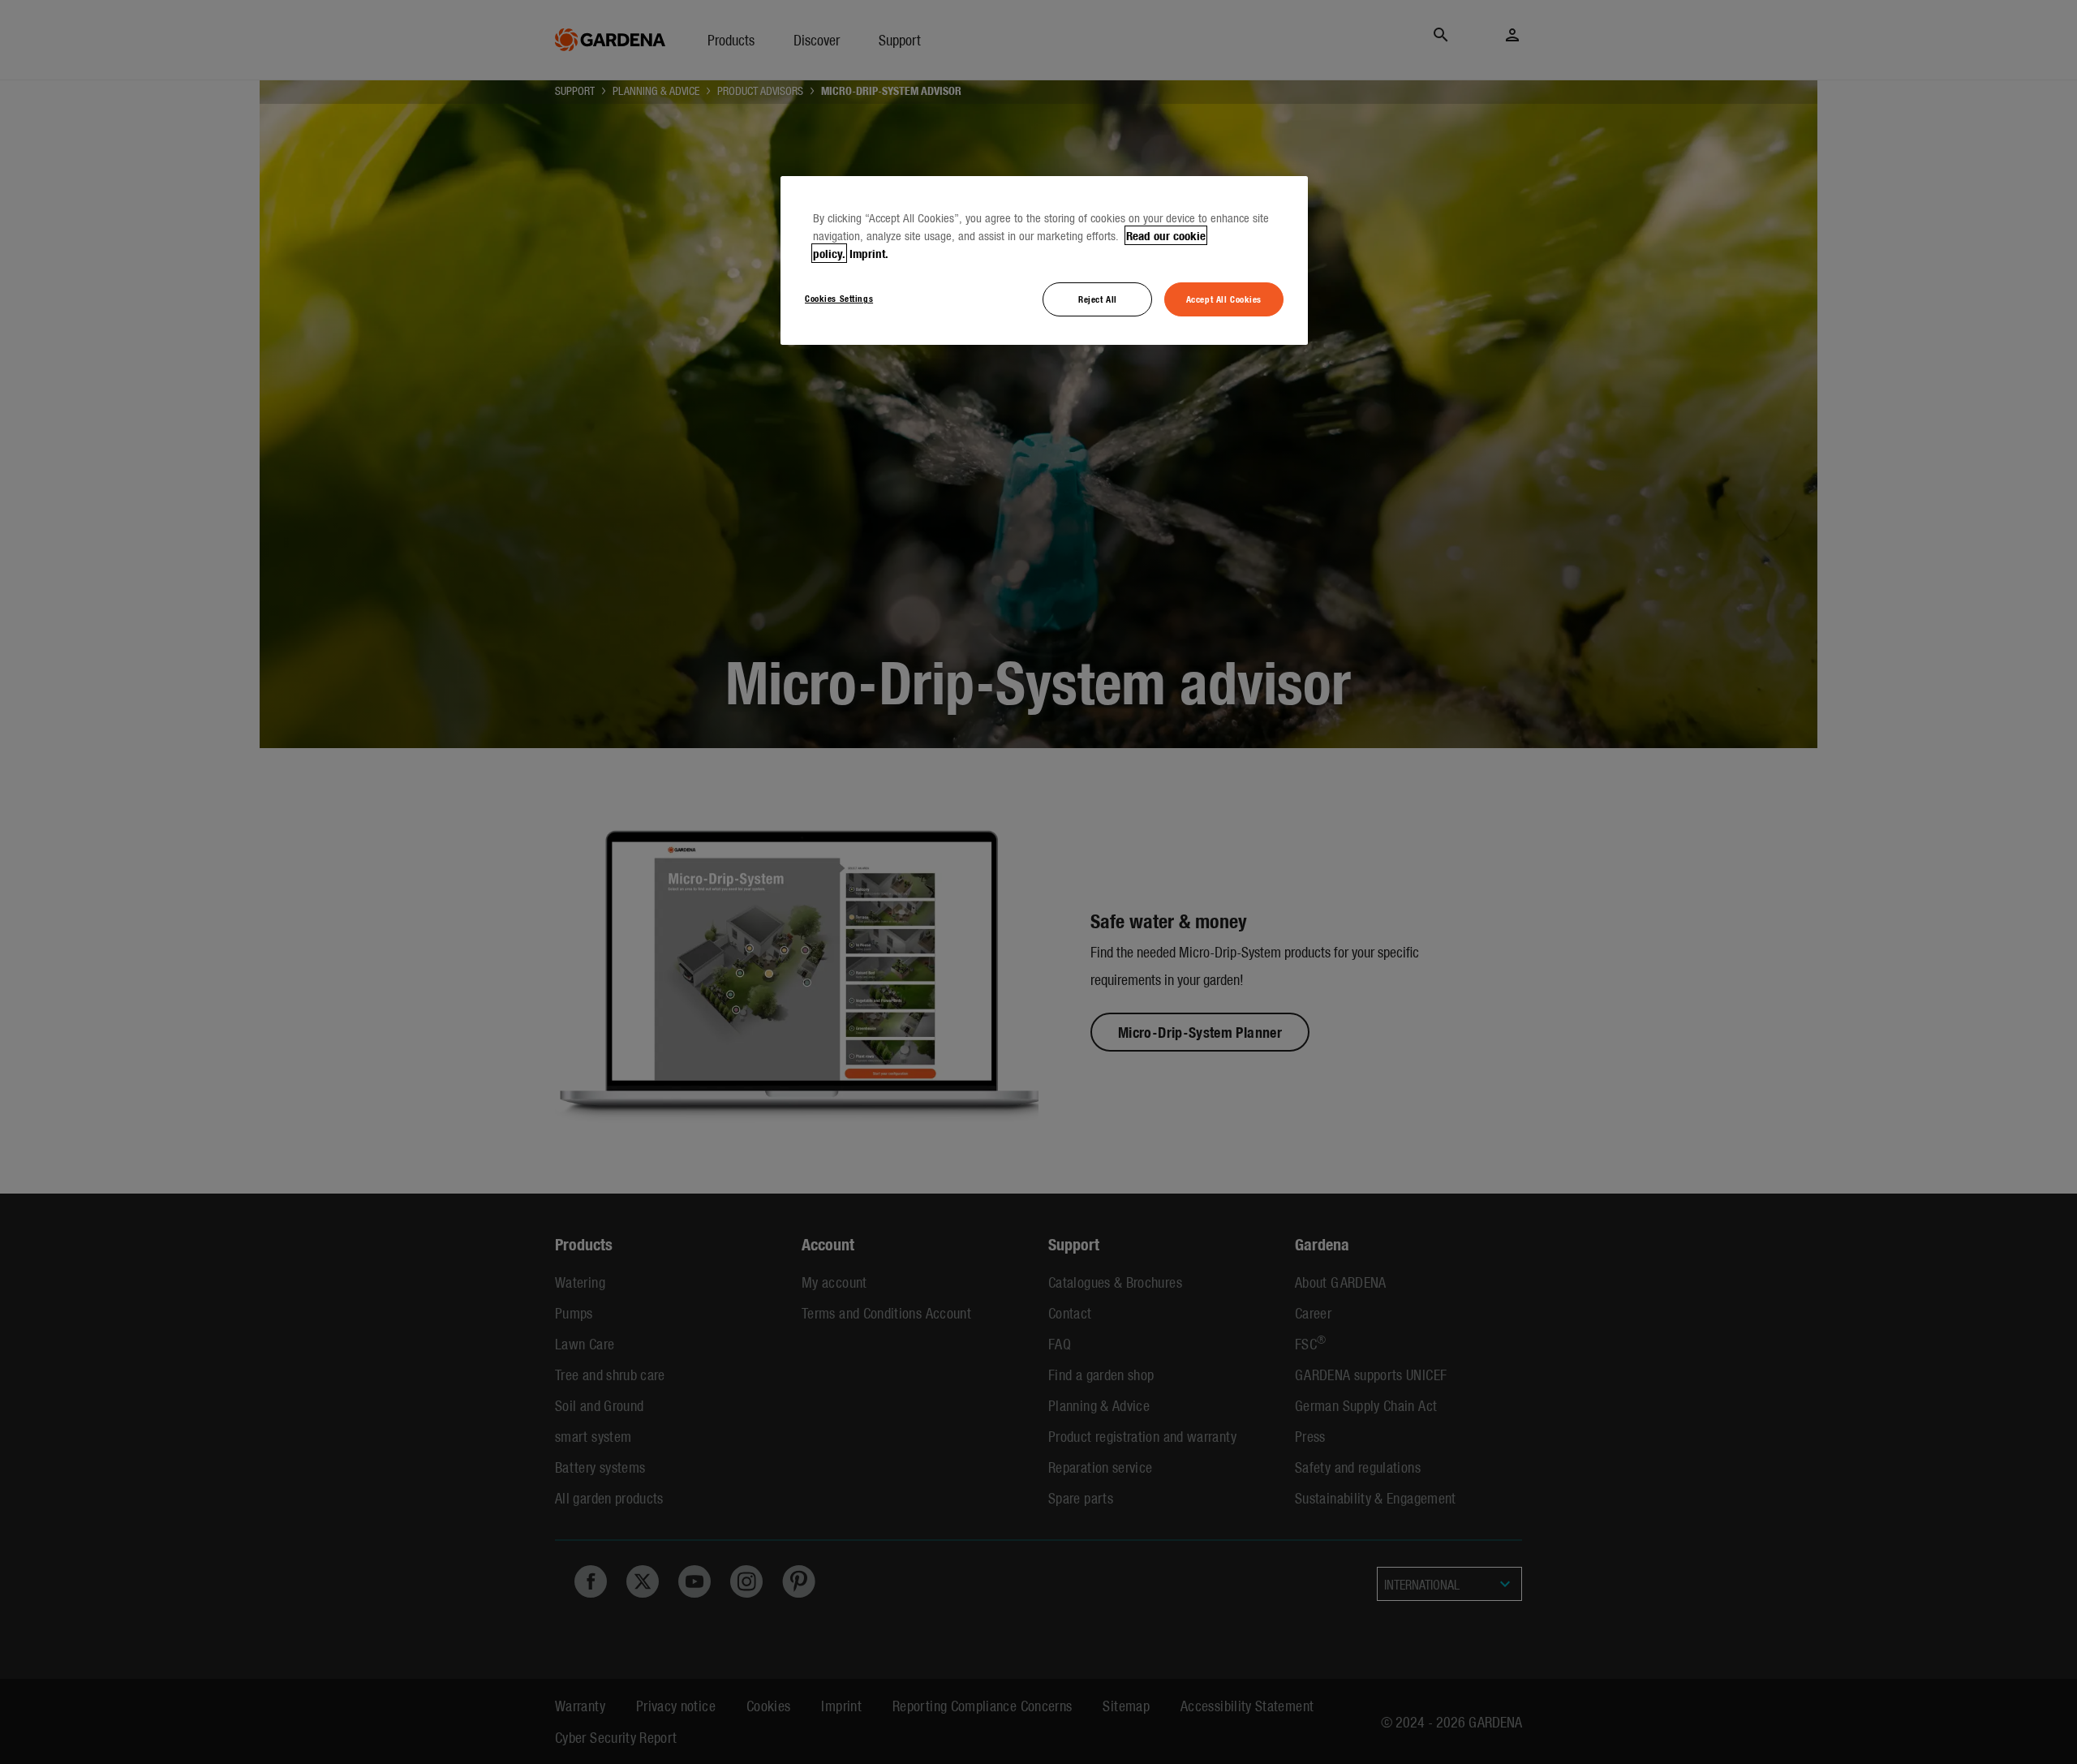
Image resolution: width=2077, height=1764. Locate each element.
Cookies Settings (839, 298)
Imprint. (869, 253)
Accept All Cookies (1224, 299)
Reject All (1098, 299)
